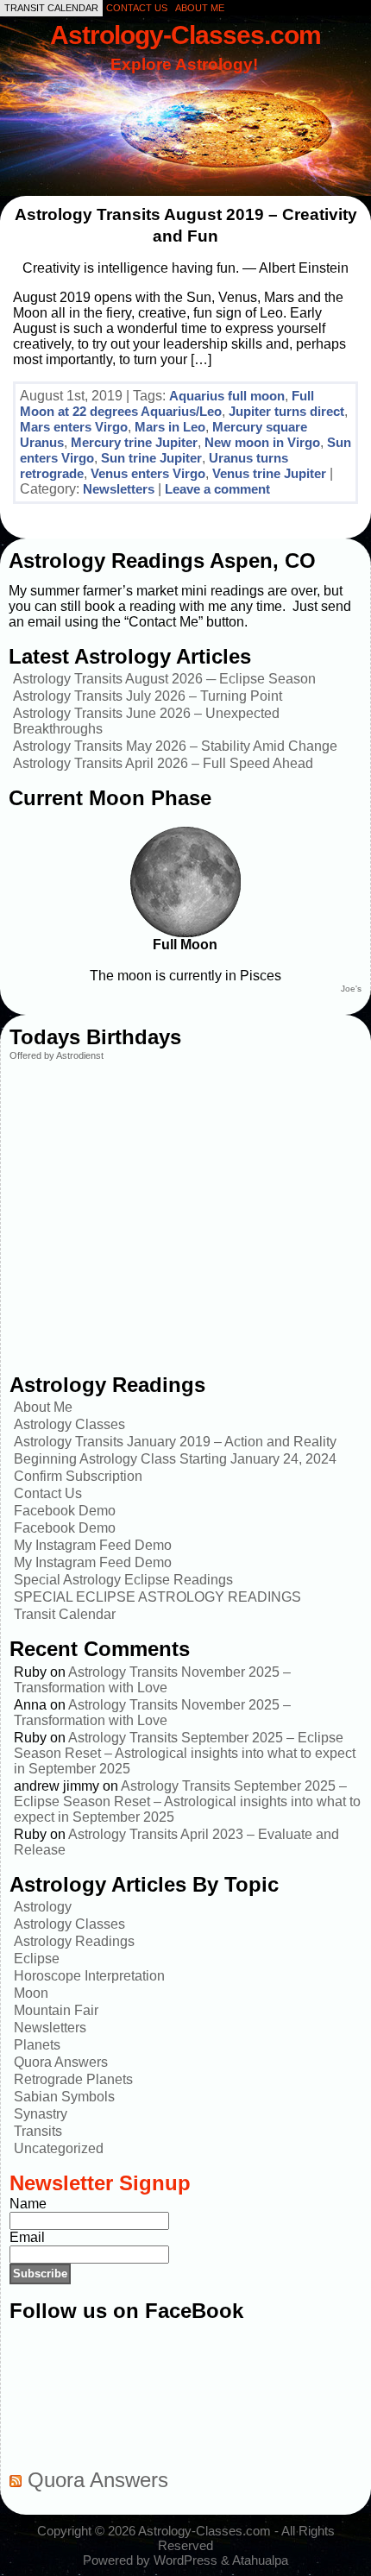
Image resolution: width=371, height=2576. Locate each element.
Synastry (41, 2114)
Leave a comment (217, 489)
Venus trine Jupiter (269, 473)
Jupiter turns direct (286, 411)
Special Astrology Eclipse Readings (123, 1580)
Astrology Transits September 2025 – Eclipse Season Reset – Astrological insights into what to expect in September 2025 (185, 1753)
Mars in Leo (170, 427)
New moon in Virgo (262, 442)
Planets (37, 2045)
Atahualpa (260, 2560)
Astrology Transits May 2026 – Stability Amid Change (175, 746)
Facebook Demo (65, 1511)
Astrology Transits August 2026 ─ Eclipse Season (164, 679)
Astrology (43, 1907)
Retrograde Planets (73, 2079)
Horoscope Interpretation (89, 1976)
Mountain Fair (56, 2010)
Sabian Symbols (64, 2097)
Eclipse (37, 1959)
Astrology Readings (74, 1941)
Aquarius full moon (227, 396)
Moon (31, 1993)
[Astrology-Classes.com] (185, 110)
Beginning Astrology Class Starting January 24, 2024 (175, 1459)
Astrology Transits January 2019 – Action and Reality (175, 1442)
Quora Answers (61, 2062)
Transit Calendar (65, 1614)
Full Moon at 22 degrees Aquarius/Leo (167, 403)
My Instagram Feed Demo (93, 1545)
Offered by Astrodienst (57, 1055)
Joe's (351, 989)
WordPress (185, 2560)
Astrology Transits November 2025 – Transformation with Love (152, 1680)
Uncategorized (59, 2148)
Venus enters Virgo (148, 473)
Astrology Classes (69, 1424)
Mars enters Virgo (74, 427)
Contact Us (48, 1493)
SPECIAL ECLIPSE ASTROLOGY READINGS (157, 1597)
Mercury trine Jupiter (134, 442)
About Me (43, 1407)
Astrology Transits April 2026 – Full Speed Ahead (163, 763)
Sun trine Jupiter (151, 458)
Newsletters (119, 489)
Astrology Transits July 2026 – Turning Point (148, 696)
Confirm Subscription (78, 1476)
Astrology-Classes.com (185, 35)
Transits (38, 2131)
